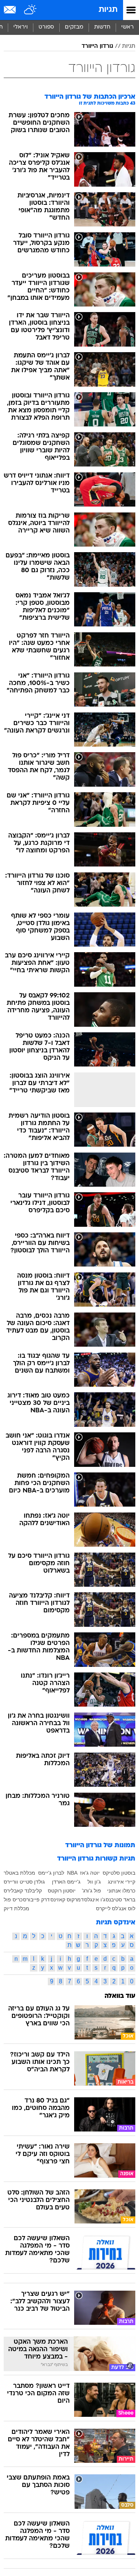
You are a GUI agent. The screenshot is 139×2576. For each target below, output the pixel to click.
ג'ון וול (94, 1882)
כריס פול (13, 1900)
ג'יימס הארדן (66, 1882)
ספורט (46, 27)
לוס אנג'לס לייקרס (116, 1908)
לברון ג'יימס (51, 1873)
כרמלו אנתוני (121, 1891)
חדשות (102, 27)
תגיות (108, 10)
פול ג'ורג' (92, 1891)
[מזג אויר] (31, 10)
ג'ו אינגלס (95, 1900)
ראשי (128, 27)
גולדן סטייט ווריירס (24, 1882)
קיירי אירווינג (122, 1882)
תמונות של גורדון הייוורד (100, 1846)
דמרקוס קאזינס (67, 1900)
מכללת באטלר (19, 1873)
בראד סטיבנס (120, 1900)
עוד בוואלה (120, 1996)
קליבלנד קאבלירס (23, 1891)
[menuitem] (102, 27)
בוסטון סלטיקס (119, 1873)
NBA (72, 1873)
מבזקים (74, 27)
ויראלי (21, 27)
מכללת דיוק (16, 1908)
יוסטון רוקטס (62, 1891)
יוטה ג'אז (90, 1873)
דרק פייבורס (36, 1900)
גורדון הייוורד (97, 46)
